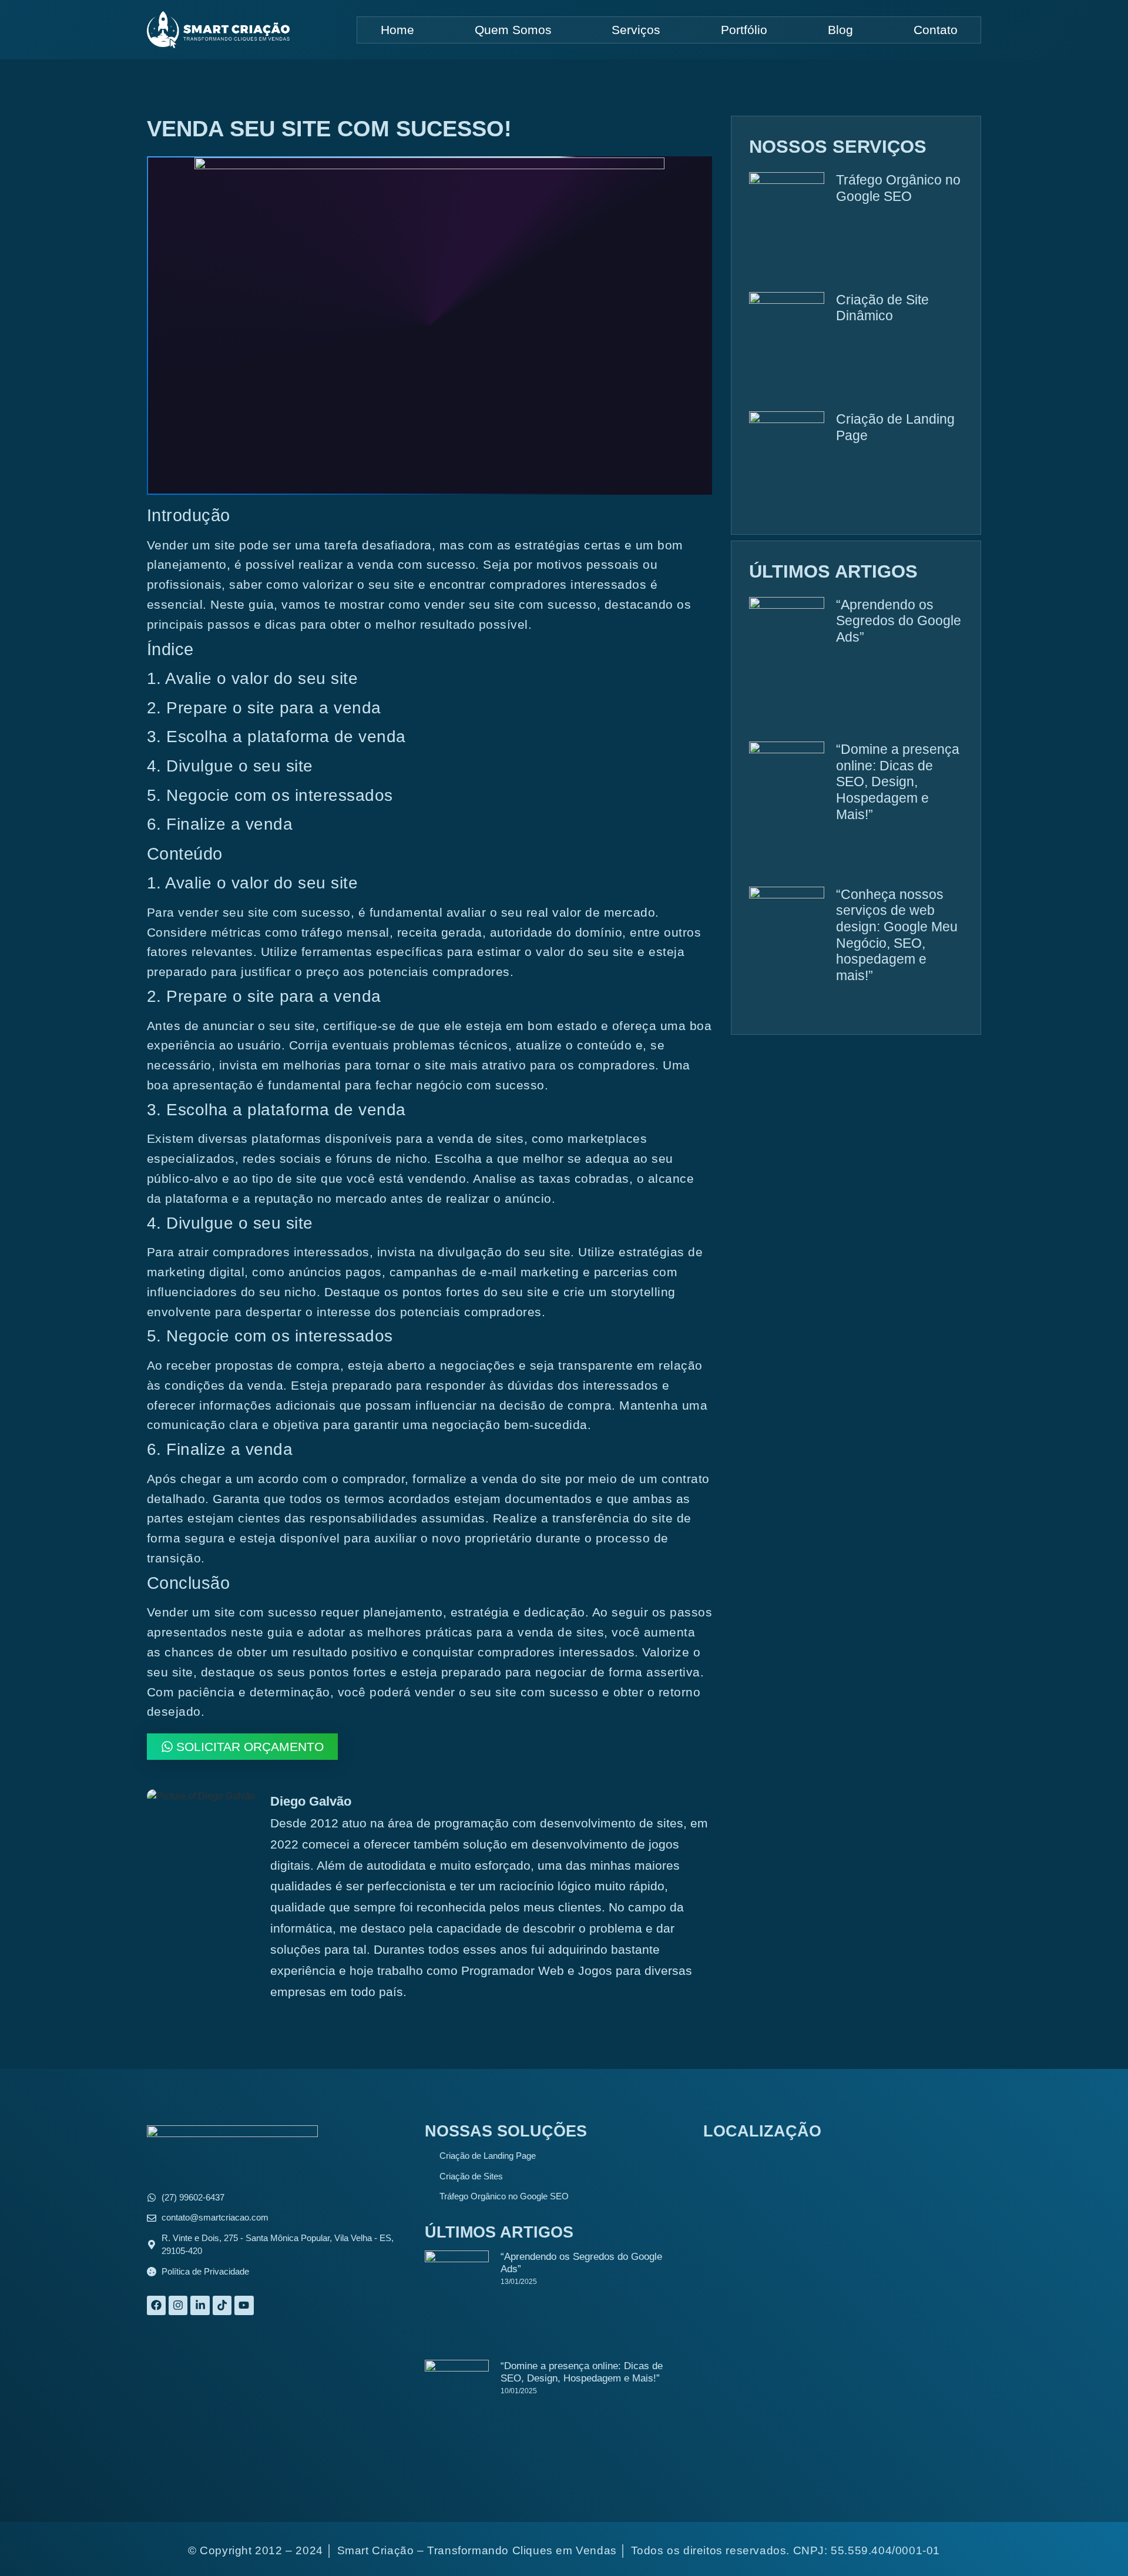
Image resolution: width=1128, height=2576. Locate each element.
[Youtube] (244, 2305)
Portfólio (744, 30)
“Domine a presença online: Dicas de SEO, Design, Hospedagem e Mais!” (898, 782)
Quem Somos (513, 30)
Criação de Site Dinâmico (882, 308)
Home (397, 30)
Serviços (636, 30)
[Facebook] (156, 2305)
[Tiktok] (222, 2305)
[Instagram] (178, 2305)
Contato (936, 30)
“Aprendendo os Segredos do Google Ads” (899, 621)
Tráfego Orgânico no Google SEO (898, 188)
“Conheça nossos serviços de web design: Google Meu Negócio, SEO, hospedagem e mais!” (897, 935)
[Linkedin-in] (200, 2305)
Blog (840, 30)
